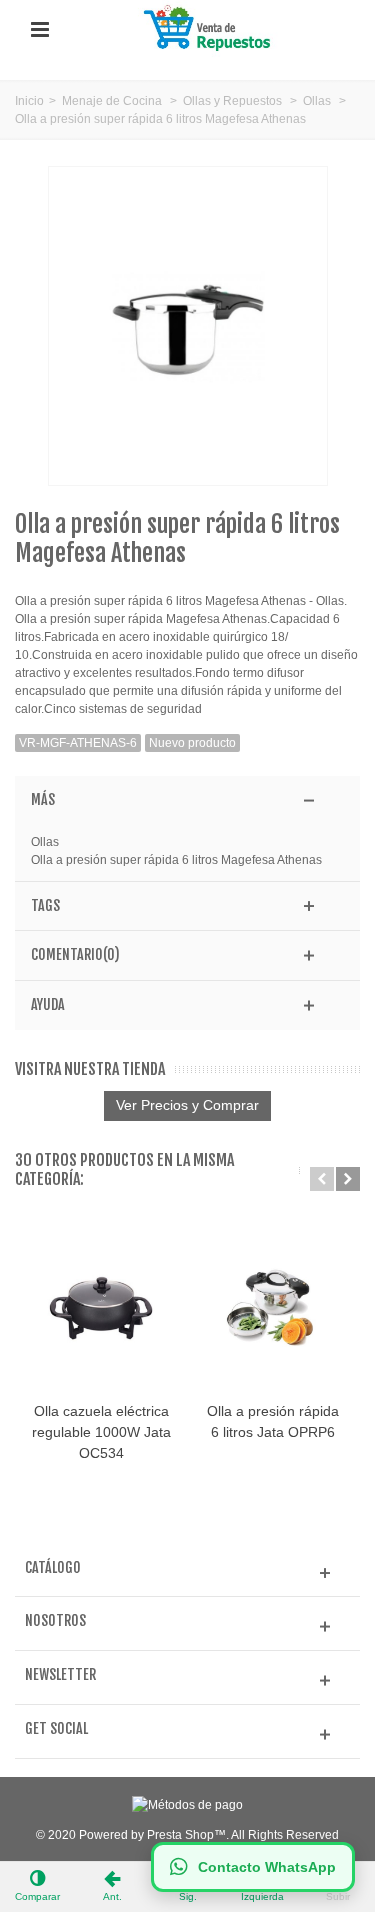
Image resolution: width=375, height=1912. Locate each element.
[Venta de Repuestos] (210, 29)
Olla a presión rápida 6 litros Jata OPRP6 (273, 1421)
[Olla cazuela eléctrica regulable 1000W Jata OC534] (101, 1307)
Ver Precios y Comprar (187, 1105)
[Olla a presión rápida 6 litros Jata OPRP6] (273, 1307)
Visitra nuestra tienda (90, 1069)
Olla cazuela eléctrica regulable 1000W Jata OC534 (101, 1432)
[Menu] (40, 30)
